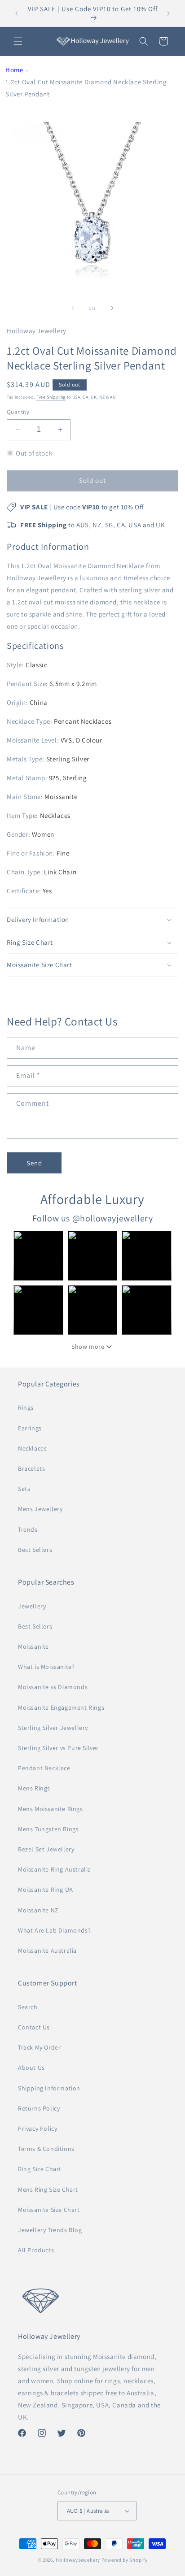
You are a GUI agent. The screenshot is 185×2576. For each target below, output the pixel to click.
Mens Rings (34, 1788)
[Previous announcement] (17, 13)
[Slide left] (73, 308)
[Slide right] (112, 308)
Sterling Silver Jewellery (53, 1728)
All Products (36, 2250)
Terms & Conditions (46, 2149)
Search (28, 2007)
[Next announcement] (168, 13)
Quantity (18, 412)
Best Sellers (35, 1550)
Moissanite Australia (47, 1950)
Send (34, 1163)
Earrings (30, 1428)
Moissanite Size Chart (49, 2210)
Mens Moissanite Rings (51, 1809)
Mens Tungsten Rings (48, 1829)
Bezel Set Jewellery (46, 1849)
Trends (28, 1529)
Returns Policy (39, 2108)
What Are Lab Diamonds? (54, 1930)
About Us (31, 2068)
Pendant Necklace (44, 1768)
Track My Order (39, 2047)
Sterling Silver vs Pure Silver (58, 1748)
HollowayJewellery (78, 2560)
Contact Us (34, 2027)
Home (14, 70)
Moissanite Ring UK (46, 1890)
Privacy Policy (37, 2129)
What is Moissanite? (46, 1667)
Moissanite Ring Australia (55, 1869)
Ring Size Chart (40, 2169)
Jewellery (32, 1606)
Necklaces (32, 1448)
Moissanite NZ (38, 1910)
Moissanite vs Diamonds (53, 1687)
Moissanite (33, 1646)
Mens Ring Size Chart (48, 2189)
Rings (26, 1407)
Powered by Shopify (125, 2560)
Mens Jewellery (40, 1509)
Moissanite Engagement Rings (61, 1707)
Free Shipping (51, 397)
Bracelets (31, 1468)
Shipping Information (49, 2088)
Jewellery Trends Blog (50, 2230)
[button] (18, 41)
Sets (24, 1489)
